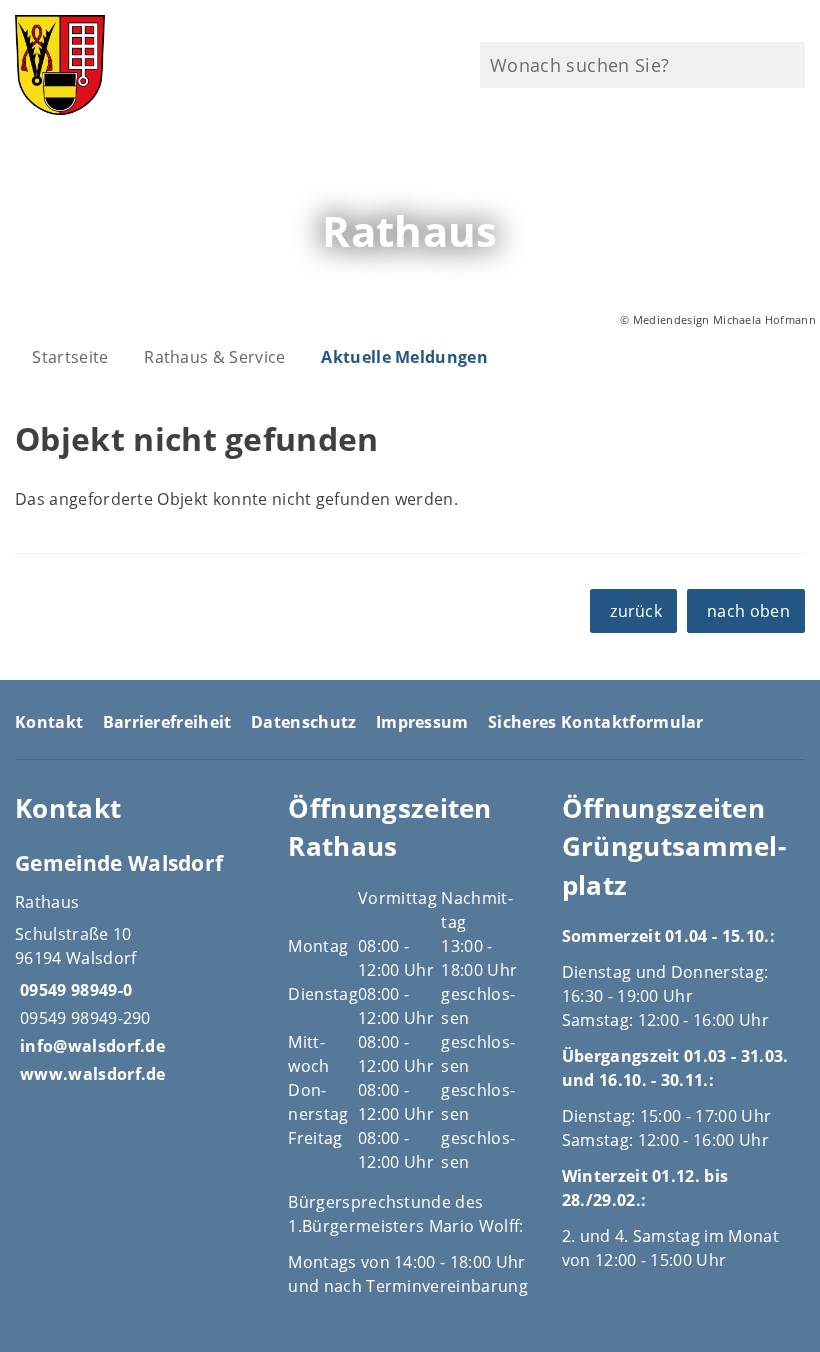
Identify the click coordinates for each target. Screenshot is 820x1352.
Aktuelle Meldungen (404, 357)
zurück (636, 611)
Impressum (422, 722)
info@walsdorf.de (90, 1046)
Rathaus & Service (214, 357)
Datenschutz (304, 722)
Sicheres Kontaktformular (596, 722)
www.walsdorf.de (90, 1074)
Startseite (70, 357)
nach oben (748, 611)
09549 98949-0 (73, 990)
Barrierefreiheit (167, 722)
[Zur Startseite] (136, 65)
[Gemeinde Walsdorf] (136, 967)
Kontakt (49, 722)
